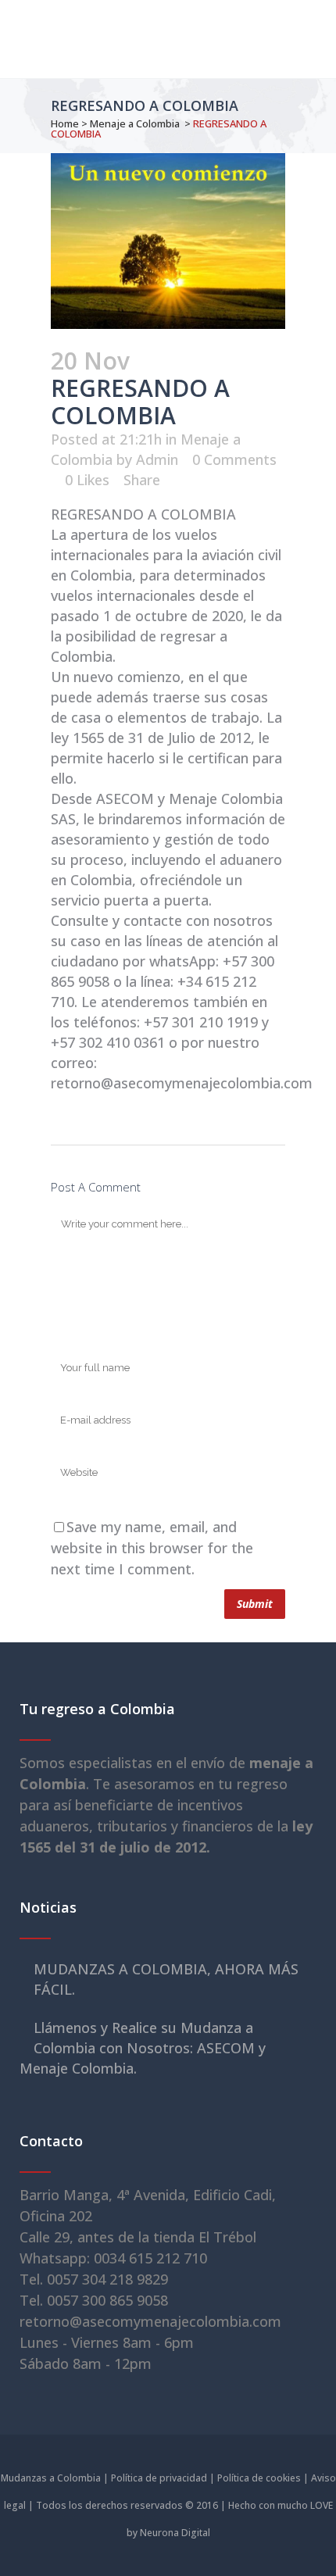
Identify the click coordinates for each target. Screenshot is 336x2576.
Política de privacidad (159, 2478)
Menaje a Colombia (135, 123)
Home (65, 123)
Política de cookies (259, 2478)
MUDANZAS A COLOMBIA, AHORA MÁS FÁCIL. (166, 1979)
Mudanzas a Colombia (51, 2478)
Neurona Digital (175, 2533)
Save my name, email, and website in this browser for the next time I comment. (152, 1548)
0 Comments (234, 459)
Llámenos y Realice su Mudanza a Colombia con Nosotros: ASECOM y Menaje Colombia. (143, 2048)
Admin (157, 459)
